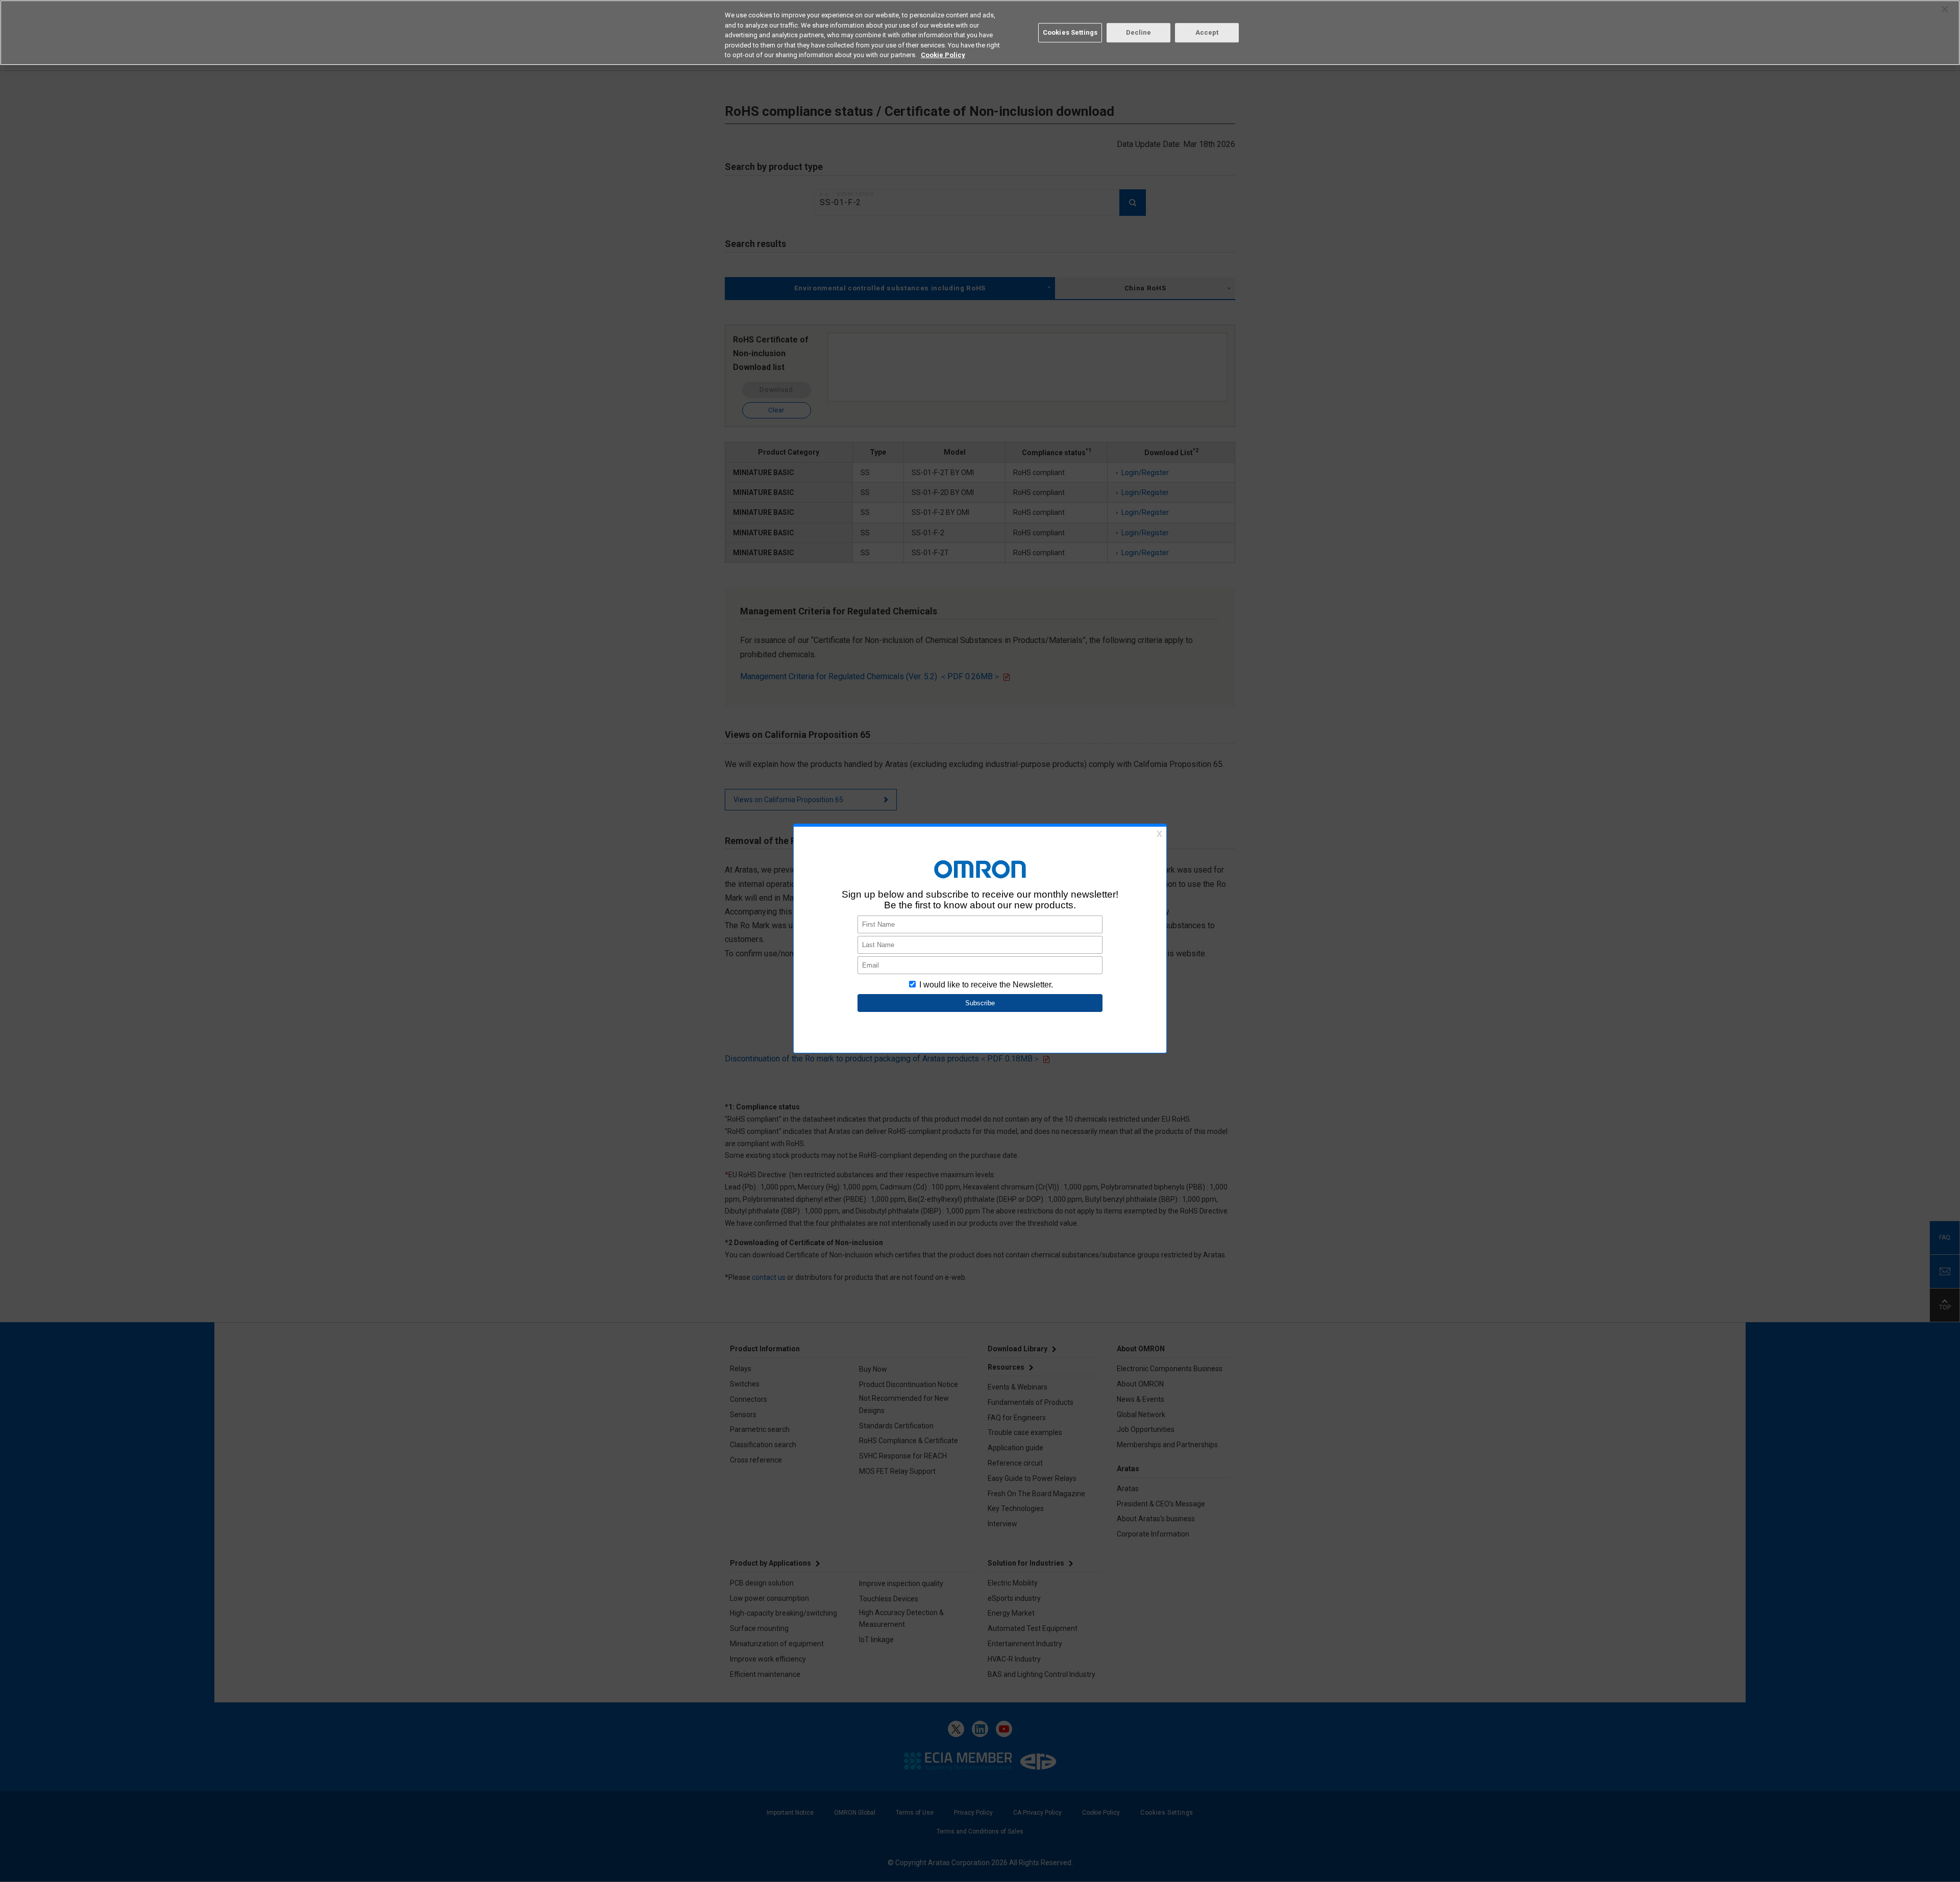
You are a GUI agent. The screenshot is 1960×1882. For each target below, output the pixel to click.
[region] (980, 33)
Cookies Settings (1070, 32)
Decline (1139, 32)
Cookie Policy (943, 55)
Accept (1207, 32)
